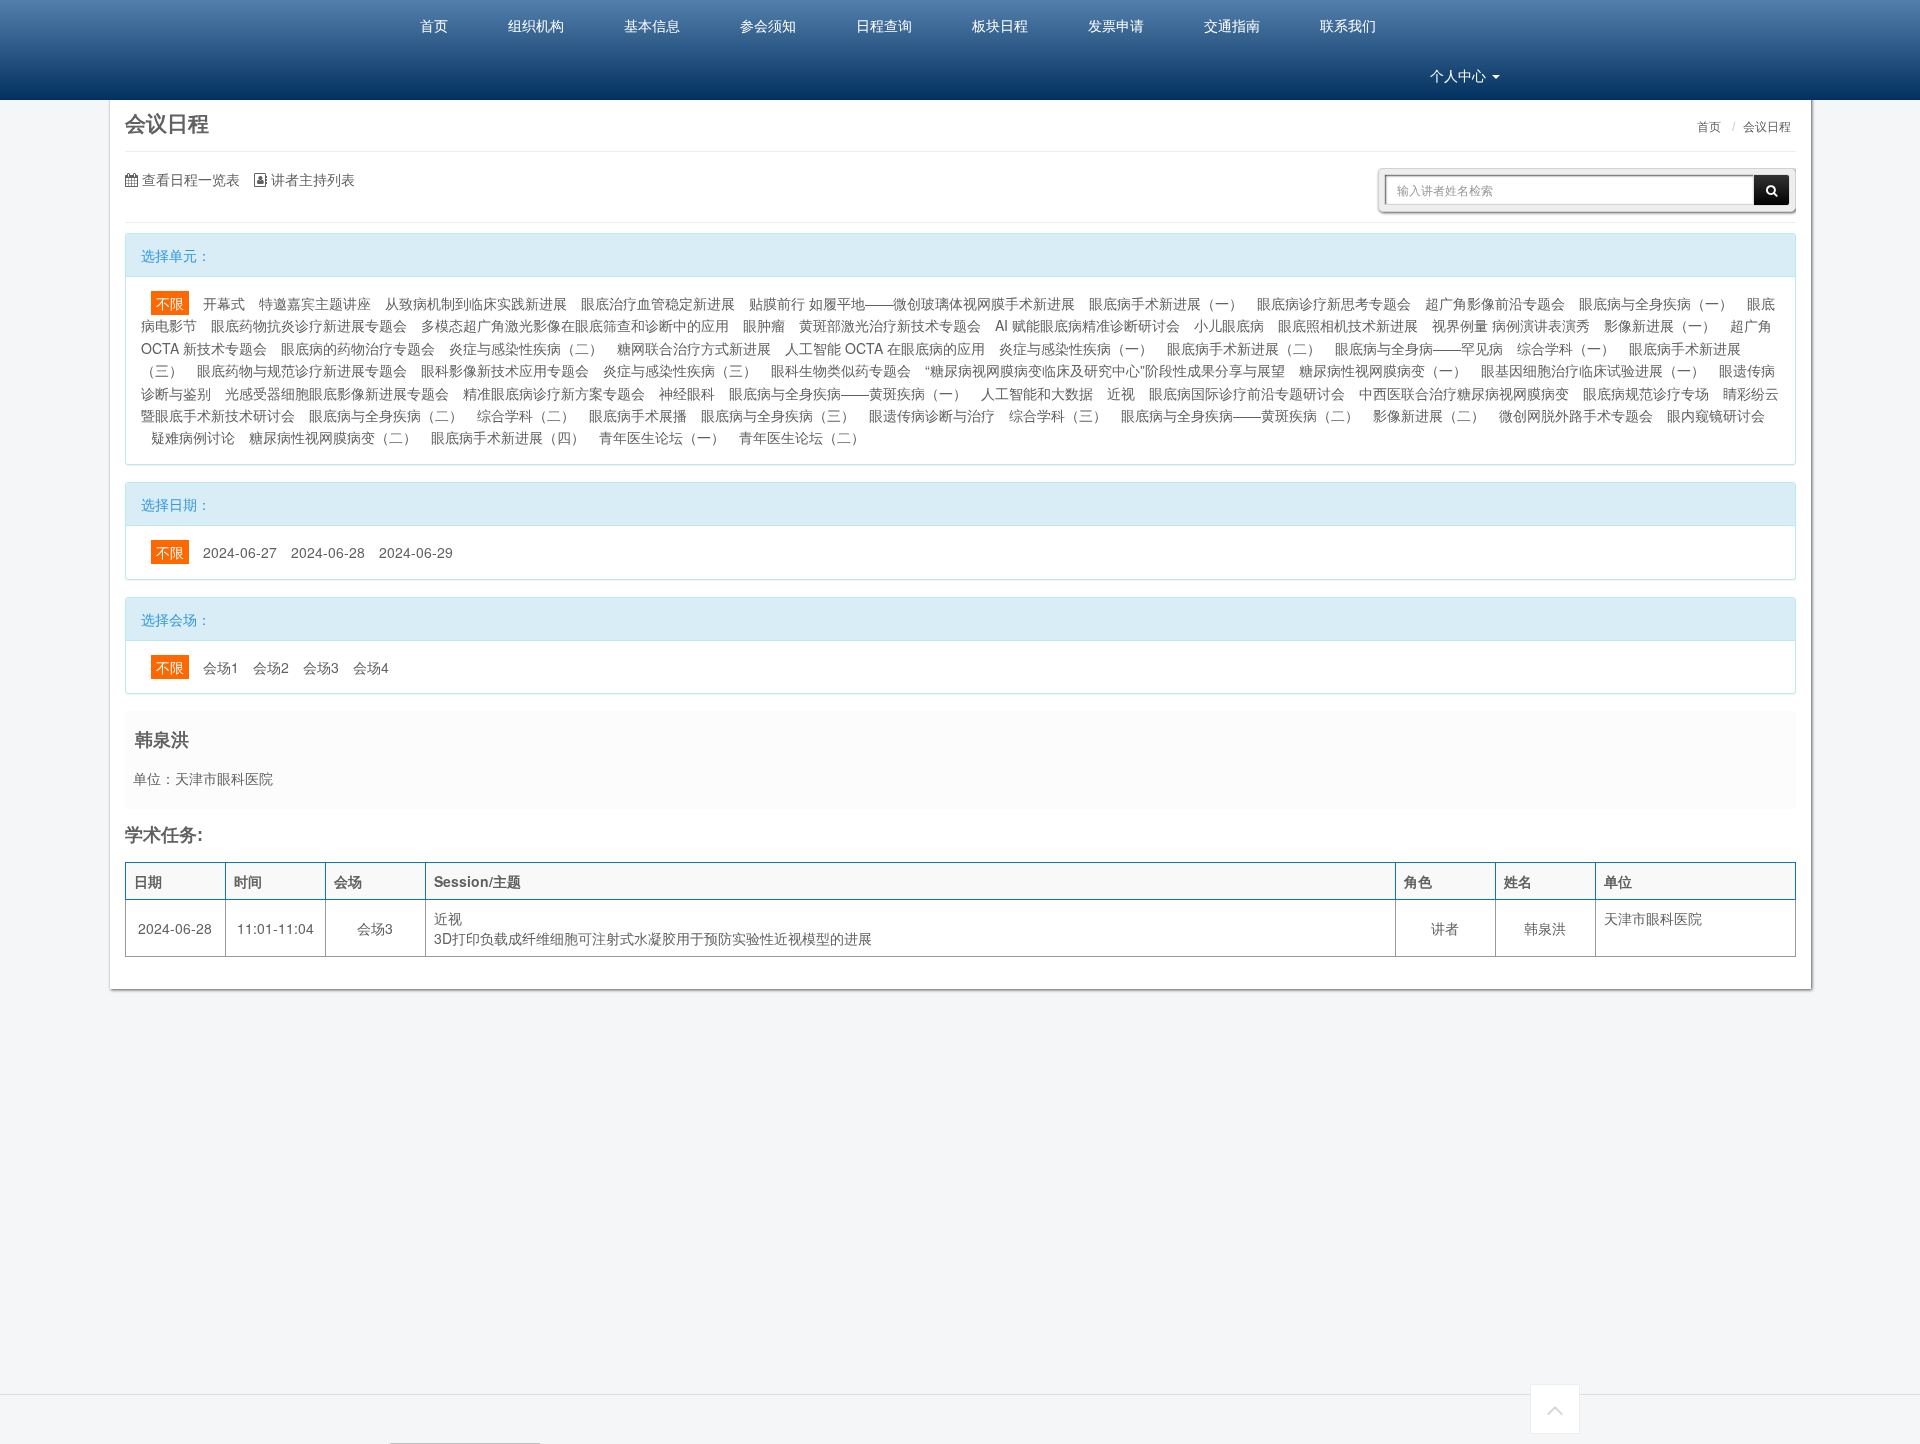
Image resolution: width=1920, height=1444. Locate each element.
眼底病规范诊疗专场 (1646, 393)
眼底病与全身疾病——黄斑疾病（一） (848, 393)
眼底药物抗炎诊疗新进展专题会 (309, 325)
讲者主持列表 (311, 179)
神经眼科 (687, 393)
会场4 (371, 667)
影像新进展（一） (1660, 325)
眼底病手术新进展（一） (1166, 303)
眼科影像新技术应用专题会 (505, 370)
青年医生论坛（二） (802, 437)
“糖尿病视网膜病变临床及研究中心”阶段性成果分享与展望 (1105, 370)
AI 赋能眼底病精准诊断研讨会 (1087, 325)
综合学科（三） (1058, 415)
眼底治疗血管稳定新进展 (658, 303)
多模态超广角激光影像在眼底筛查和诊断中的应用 (575, 325)
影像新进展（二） (1429, 415)
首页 (434, 25)
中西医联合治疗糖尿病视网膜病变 (1464, 393)
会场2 (271, 667)
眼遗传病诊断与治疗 (932, 415)
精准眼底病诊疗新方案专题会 (554, 393)
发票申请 (1116, 25)
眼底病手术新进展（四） (508, 437)
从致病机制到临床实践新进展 (476, 303)
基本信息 (652, 25)
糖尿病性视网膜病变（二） (333, 437)
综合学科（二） (526, 415)
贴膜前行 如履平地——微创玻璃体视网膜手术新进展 (912, 303)
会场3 (321, 667)
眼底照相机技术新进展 (1348, 325)
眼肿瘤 (764, 325)
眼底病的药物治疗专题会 (358, 348)
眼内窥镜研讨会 (1716, 415)
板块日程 (1000, 25)
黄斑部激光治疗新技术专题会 (890, 325)
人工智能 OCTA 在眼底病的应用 (885, 348)
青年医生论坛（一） (662, 437)
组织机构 (536, 25)
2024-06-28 (328, 552)
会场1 (221, 667)
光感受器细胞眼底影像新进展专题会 (337, 393)
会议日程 (1767, 127)
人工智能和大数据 (1037, 393)
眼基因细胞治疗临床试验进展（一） (1593, 370)
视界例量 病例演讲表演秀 (1511, 325)
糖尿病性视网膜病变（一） (1383, 370)
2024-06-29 (416, 552)
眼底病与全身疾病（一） (1656, 303)
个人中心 (1460, 75)
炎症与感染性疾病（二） (526, 348)
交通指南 (1232, 25)
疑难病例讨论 (193, 437)
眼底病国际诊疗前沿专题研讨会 (1247, 393)
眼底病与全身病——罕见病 (1419, 348)
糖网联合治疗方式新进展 (694, 348)
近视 (1121, 393)
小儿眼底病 (1229, 325)
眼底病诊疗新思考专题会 (1334, 303)
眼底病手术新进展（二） (1244, 348)
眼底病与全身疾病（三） (778, 415)
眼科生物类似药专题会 (841, 370)
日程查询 (884, 25)
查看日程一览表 (189, 179)
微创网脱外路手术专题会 (1576, 415)
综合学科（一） (1566, 348)
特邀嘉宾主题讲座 (315, 303)
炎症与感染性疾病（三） (680, 370)
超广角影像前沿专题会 (1495, 303)
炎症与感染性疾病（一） (1076, 348)
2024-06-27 (240, 552)
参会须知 (768, 25)
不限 (170, 303)
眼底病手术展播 (638, 415)
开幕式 (224, 303)
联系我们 (1348, 25)
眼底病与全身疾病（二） (386, 415)
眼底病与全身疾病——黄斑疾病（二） (1240, 415)
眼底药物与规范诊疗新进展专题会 (302, 370)
